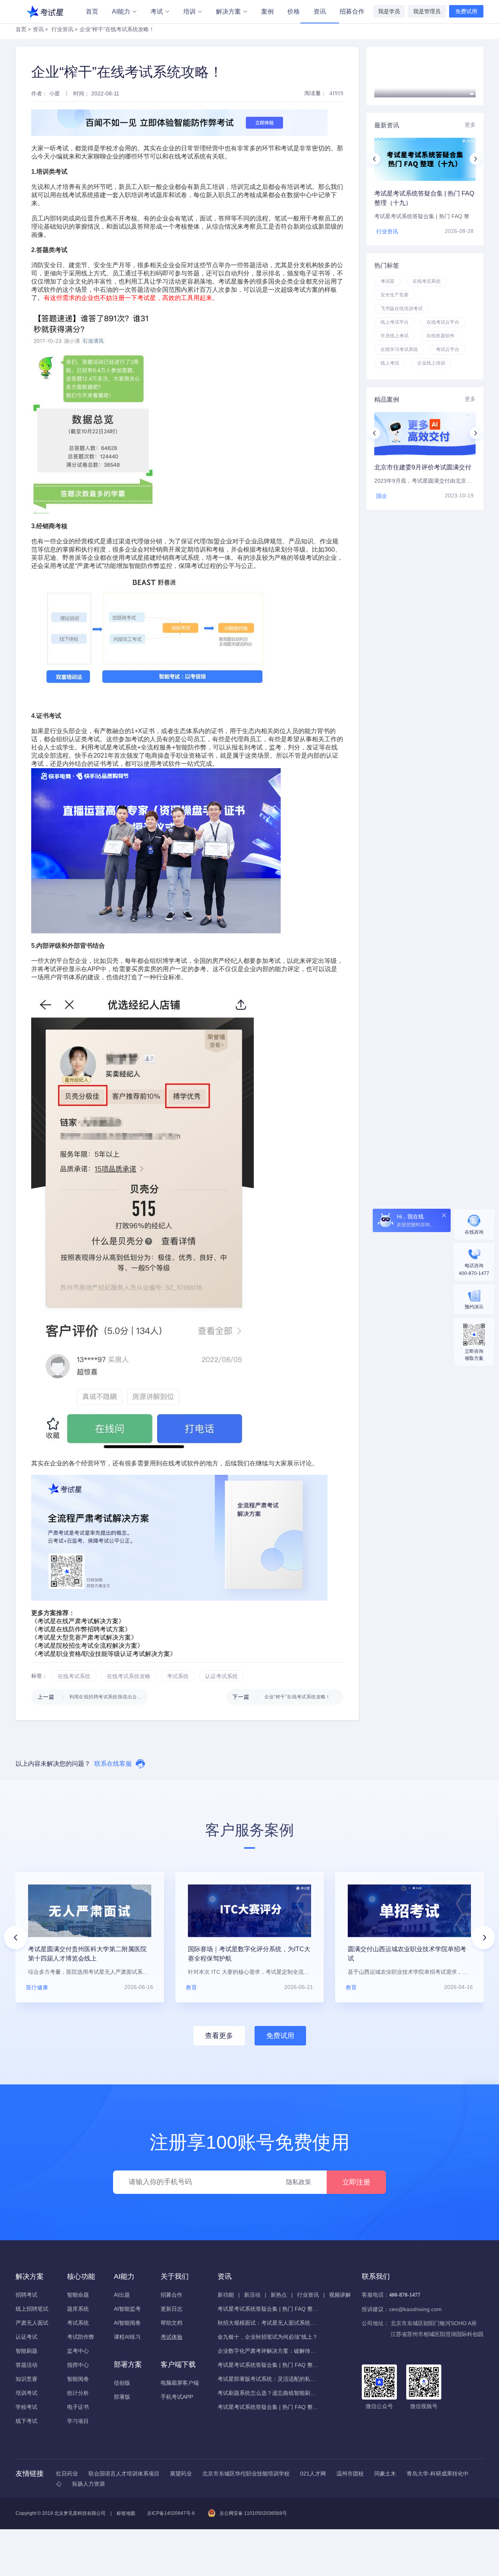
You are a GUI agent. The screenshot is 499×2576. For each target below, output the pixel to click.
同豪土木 (385, 2474)
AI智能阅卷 (127, 2323)
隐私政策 (299, 2182)
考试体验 (172, 2337)
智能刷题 (27, 2351)
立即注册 (356, 2182)
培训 (189, 11)
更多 (470, 125)
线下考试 (27, 2421)
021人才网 (313, 2474)
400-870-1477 (405, 2295)
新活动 (252, 2295)
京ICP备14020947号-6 (171, 2513)
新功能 (226, 2295)
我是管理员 (427, 11)
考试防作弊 (81, 2337)
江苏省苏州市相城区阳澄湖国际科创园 (437, 2334)
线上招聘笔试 (32, 2309)
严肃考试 (89, 566)
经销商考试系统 (178, 558)
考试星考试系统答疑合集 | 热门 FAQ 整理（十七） (268, 2407)
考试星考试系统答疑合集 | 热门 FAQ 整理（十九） (268, 2309)
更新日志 (172, 2309)
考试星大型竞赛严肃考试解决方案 (84, 1637)
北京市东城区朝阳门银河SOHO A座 (434, 2323)
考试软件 (44, 290)
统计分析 (78, 2393)
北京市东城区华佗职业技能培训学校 (246, 2474)
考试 (157, 11)
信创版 (122, 2383)
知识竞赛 (27, 2379)
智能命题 (78, 2295)
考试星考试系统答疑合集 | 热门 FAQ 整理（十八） (268, 2365)
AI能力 (121, 11)
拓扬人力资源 (88, 2484)
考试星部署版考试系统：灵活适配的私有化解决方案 (268, 2379)
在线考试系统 (75, 195)
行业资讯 (62, 29)
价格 (294, 11)
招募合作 (352, 11)
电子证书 (78, 2407)
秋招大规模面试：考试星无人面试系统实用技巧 (268, 2323)
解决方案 (228, 11)
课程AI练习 (127, 2337)
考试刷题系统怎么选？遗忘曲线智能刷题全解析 (268, 2393)
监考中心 (78, 2351)
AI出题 (122, 2295)
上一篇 (93, 1697)
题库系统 (78, 2309)
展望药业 (181, 2474)
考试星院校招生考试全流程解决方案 (87, 1646)
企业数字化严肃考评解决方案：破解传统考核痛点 (268, 2351)
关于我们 (175, 2276)
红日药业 (67, 2474)
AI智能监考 (127, 2309)
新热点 (279, 2295)
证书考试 (106, 764)
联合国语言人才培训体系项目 (124, 2474)
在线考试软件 (181, 1463)
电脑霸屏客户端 (180, 2383)
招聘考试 (27, 2295)
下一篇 (281, 1697)
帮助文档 (172, 2323)
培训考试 (27, 2393)
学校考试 (27, 2407)
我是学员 (389, 11)
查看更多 (219, 2036)
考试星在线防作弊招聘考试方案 (81, 1629)
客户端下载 (178, 2364)
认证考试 (27, 2337)
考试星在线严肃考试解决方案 (78, 1621)
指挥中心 (78, 2365)
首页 (92, 11)
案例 (267, 11)
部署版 (122, 2397)
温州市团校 (350, 2474)
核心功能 (81, 2276)
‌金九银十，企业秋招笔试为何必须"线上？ (268, 2337)
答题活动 (27, 2365)
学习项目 (78, 2421)
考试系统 (78, 2323)
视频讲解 (340, 2295)
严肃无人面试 (32, 2323)
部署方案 (128, 2364)
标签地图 (126, 2513)
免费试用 (466, 11)
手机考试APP (177, 2397)
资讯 (320, 11)
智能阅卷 (78, 2379)
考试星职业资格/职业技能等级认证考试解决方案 (104, 1654)
